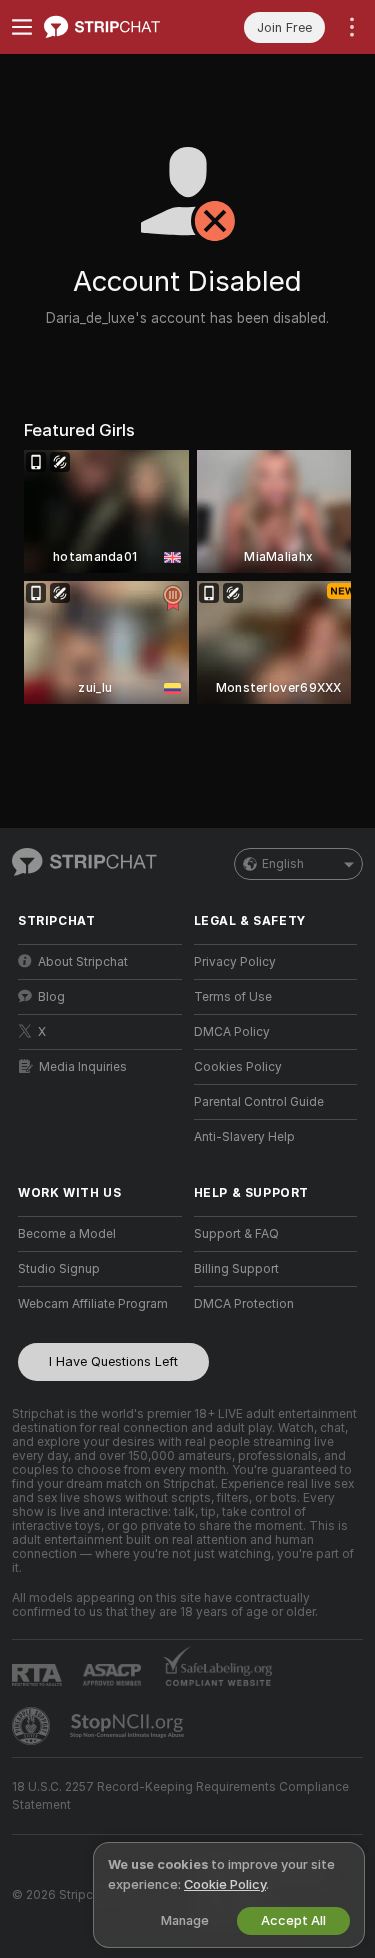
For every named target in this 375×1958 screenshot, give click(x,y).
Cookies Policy (238, 1067)
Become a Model (67, 1234)
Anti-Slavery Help (244, 1137)
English (283, 864)
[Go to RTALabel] (39, 1674)
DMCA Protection (244, 1304)
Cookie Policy (225, 1884)
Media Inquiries (83, 1067)
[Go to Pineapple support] (33, 1726)
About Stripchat (83, 962)
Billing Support (236, 1269)
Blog (51, 997)
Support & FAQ (236, 1234)
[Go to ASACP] (114, 1675)
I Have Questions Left (113, 1361)
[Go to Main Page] (116, 27)
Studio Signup (59, 1269)
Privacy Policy (235, 962)
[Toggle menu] (22, 27)
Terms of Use (233, 997)
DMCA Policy (232, 1032)
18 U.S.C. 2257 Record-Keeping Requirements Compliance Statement (180, 1796)
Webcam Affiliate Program (93, 1304)
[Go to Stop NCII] (129, 1726)
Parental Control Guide (259, 1102)
